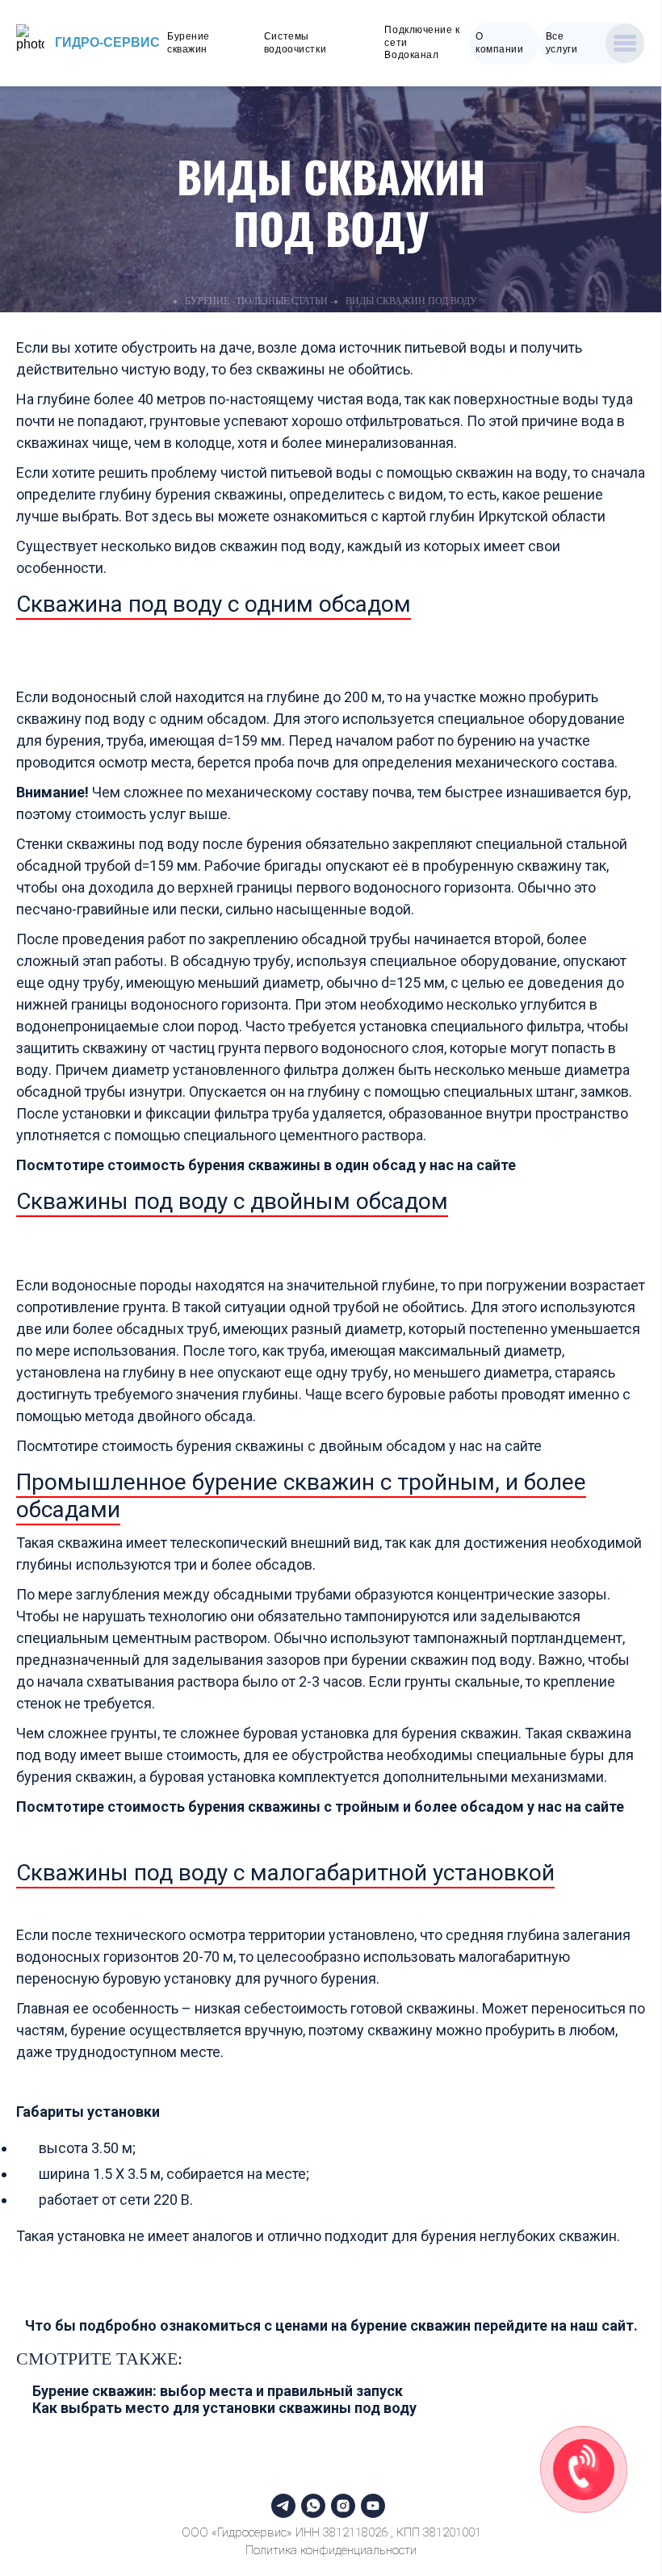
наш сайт (602, 2325)
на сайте (486, 1165)
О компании (499, 43)
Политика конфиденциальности (331, 2550)
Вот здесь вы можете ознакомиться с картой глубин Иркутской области (365, 516)
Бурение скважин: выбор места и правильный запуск (218, 2391)
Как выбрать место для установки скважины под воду (224, 2408)
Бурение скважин (189, 43)
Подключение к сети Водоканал (422, 42)
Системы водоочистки (295, 43)
